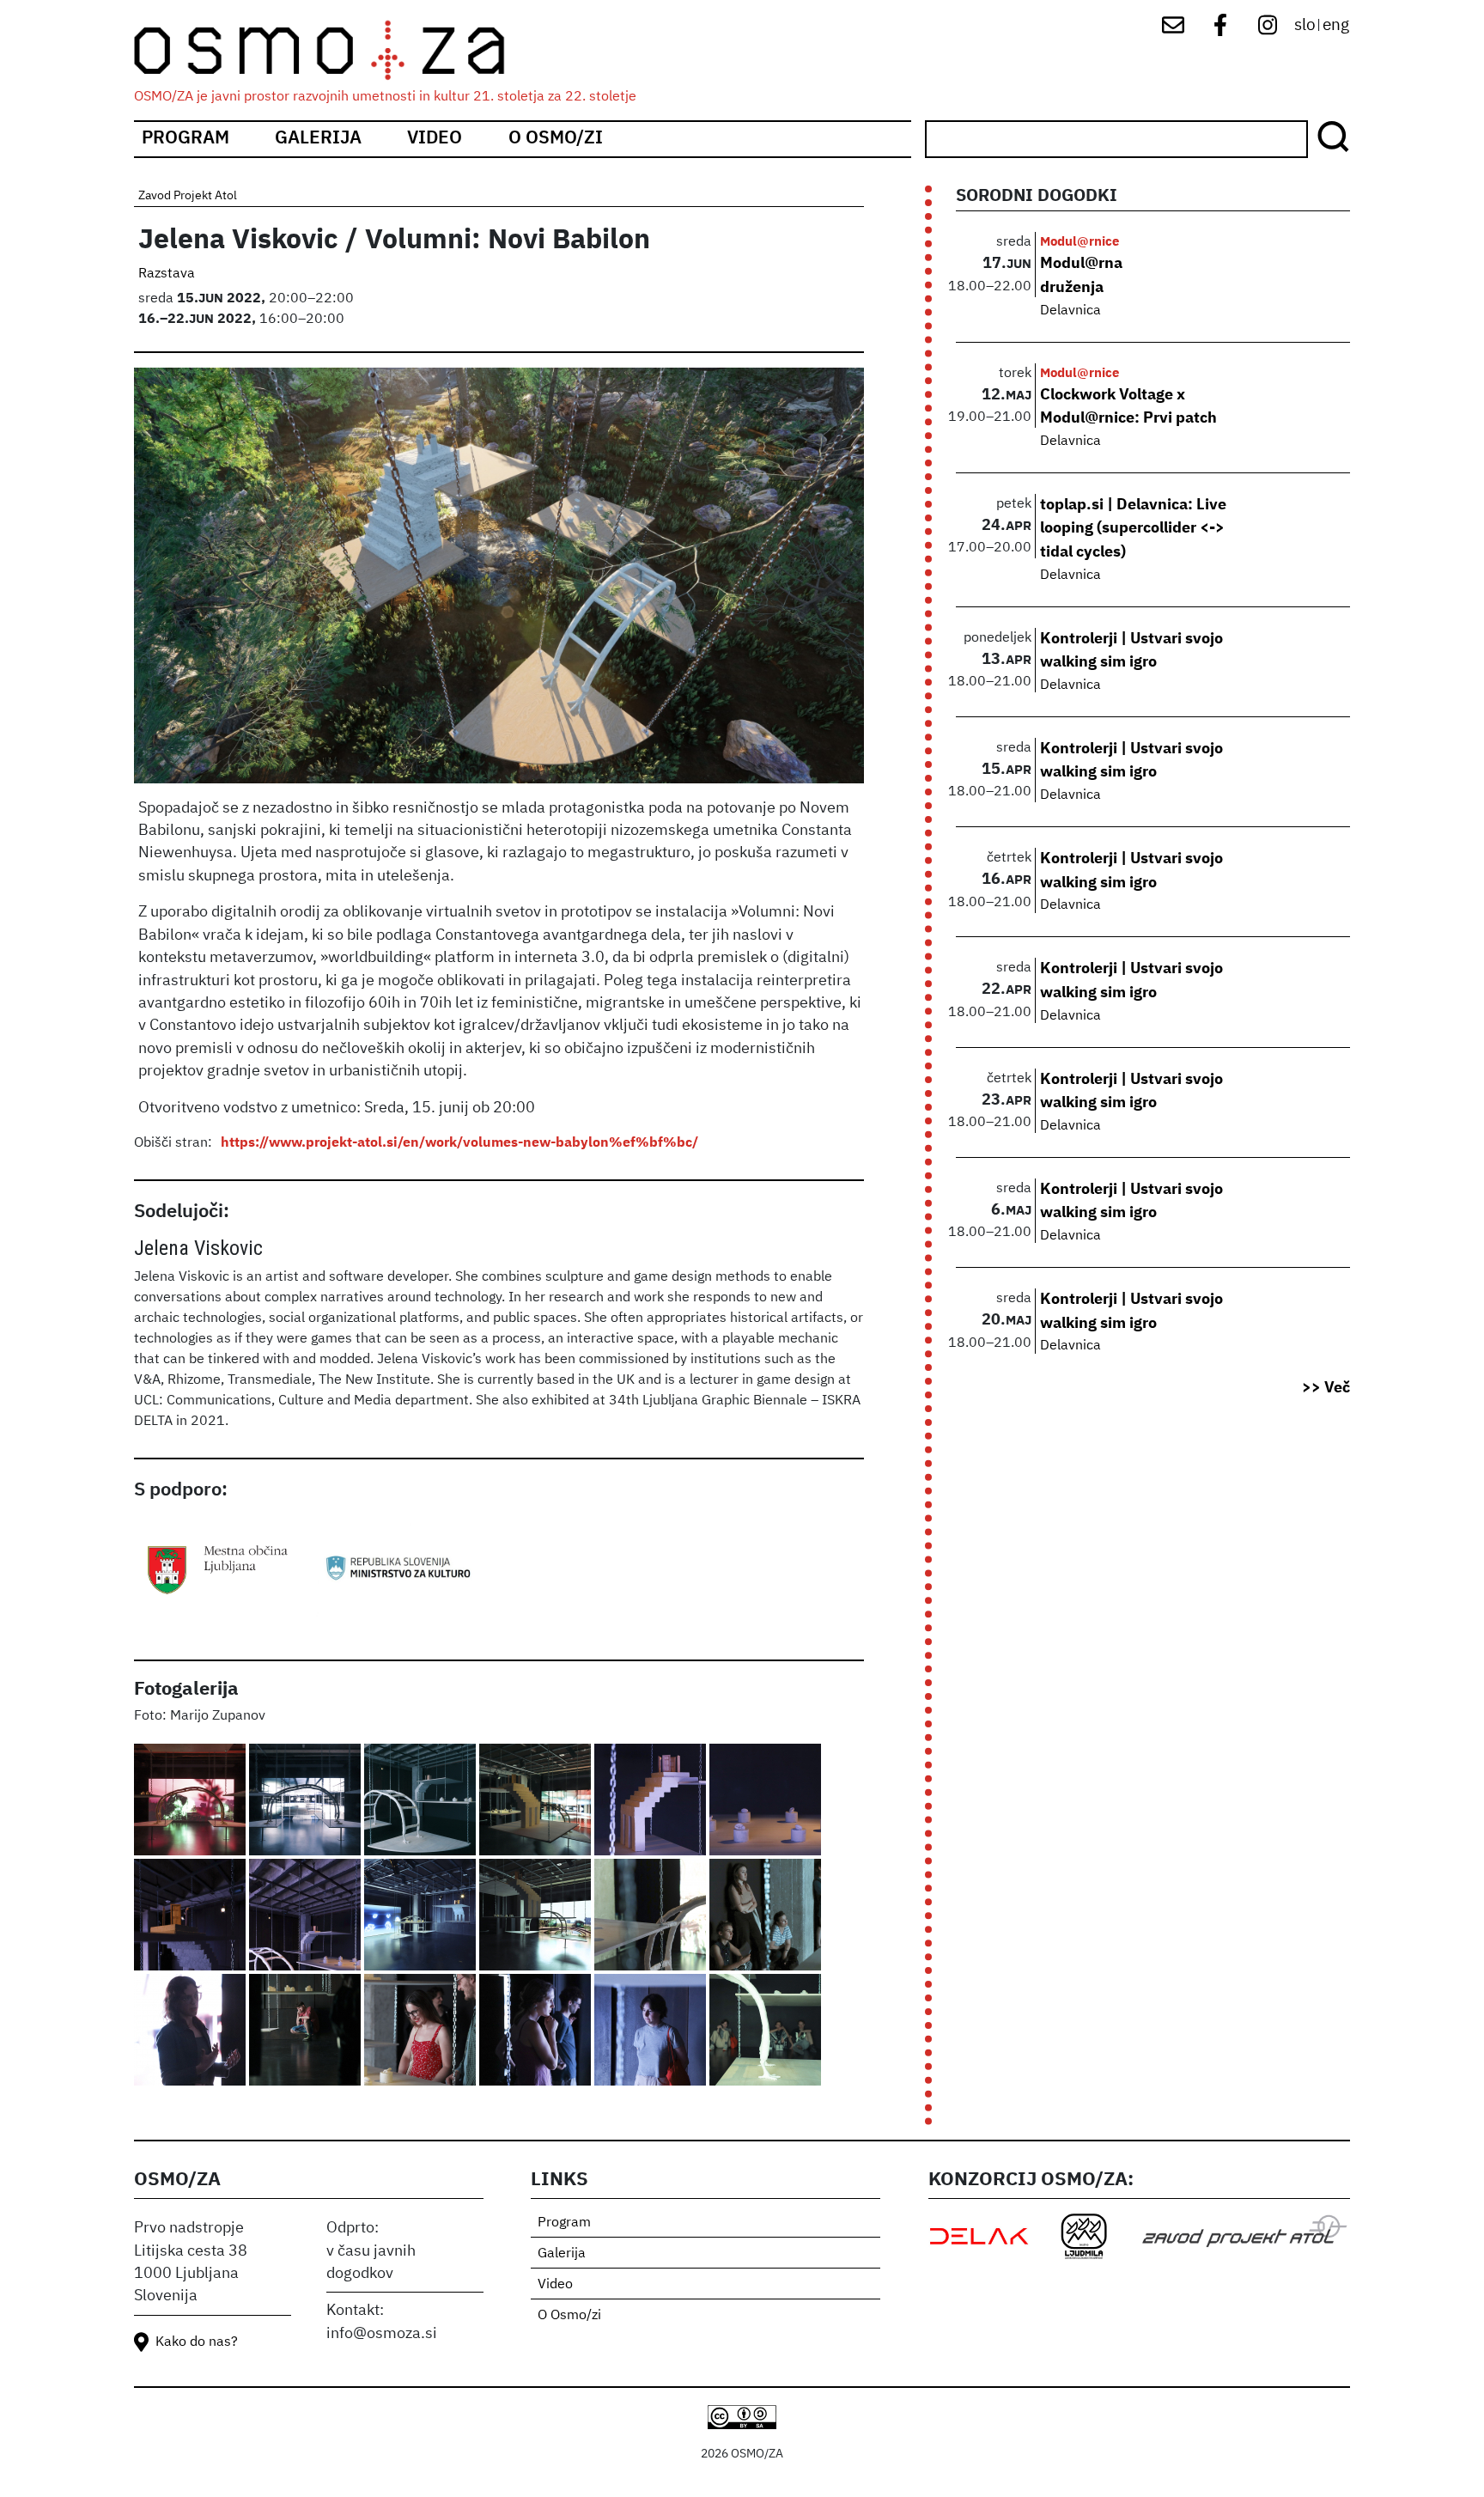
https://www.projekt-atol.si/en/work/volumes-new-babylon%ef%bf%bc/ (459, 1143)
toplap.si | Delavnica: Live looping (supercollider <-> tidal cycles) (1133, 529)
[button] (192, 1801)
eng (1336, 25)
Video (435, 139)
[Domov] (335, 50)
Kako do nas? (197, 2342)
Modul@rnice (1080, 242)
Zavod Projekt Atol (188, 196)
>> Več (1326, 1388)
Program (185, 139)
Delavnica (1070, 311)
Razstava (167, 274)
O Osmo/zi (556, 139)
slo (1305, 25)
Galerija (318, 139)
